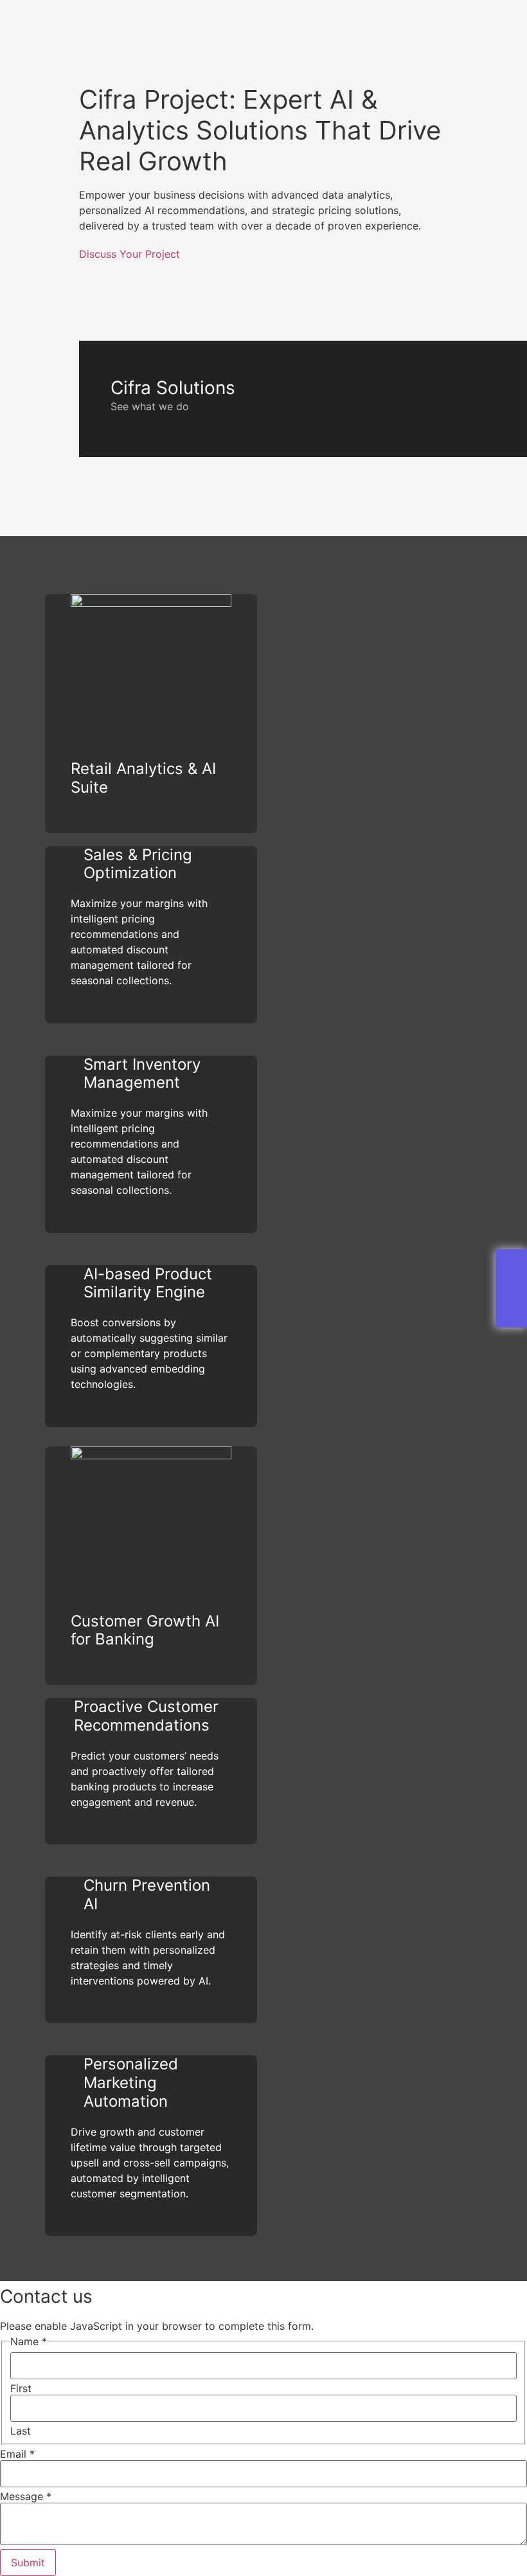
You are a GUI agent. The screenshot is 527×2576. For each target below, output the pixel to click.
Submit (28, 2562)
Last (21, 2431)
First (21, 2388)
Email (17, 2454)
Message (26, 2496)
